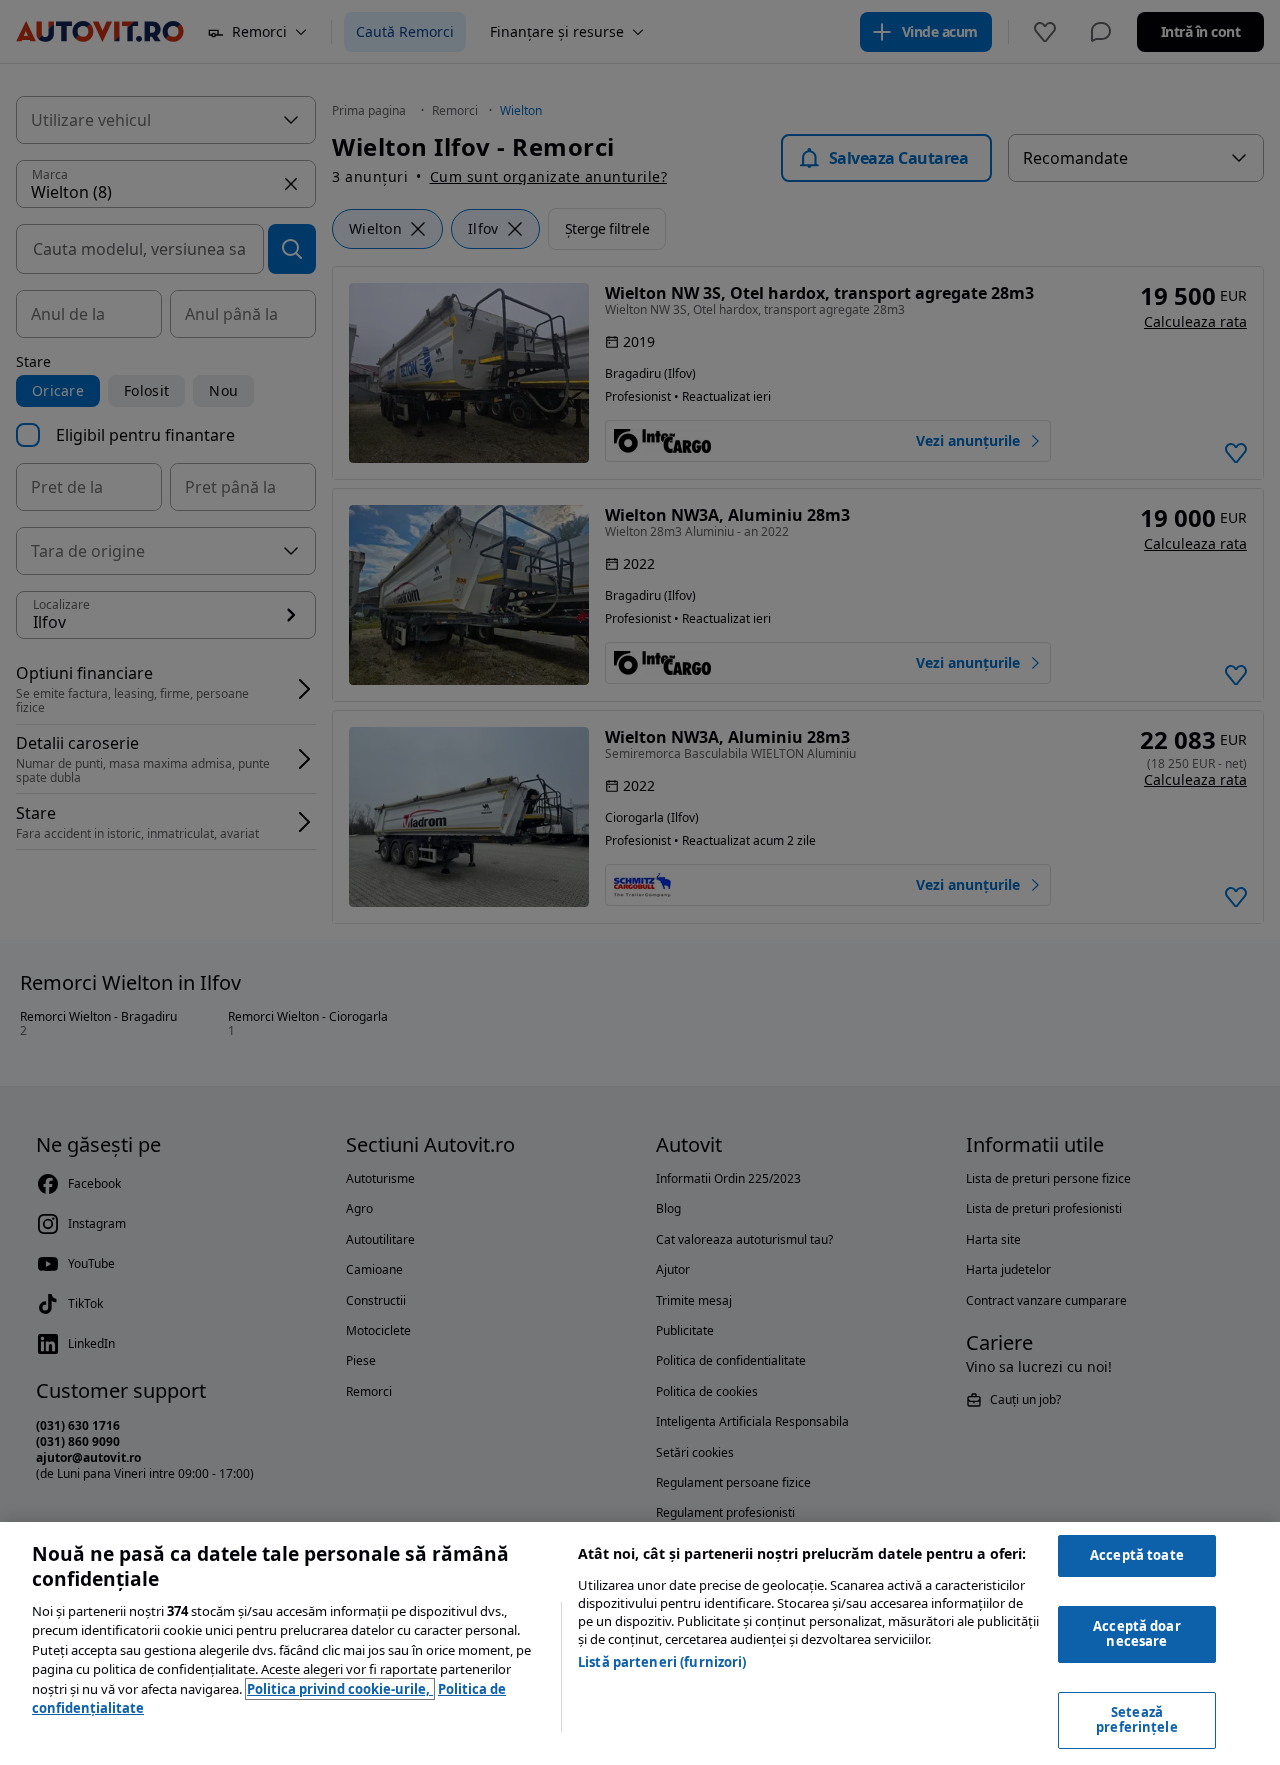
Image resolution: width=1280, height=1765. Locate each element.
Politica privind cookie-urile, (340, 1689)
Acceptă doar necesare (1137, 1634)
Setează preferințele (1137, 1720)
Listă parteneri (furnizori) (662, 1662)
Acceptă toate (1137, 1555)
